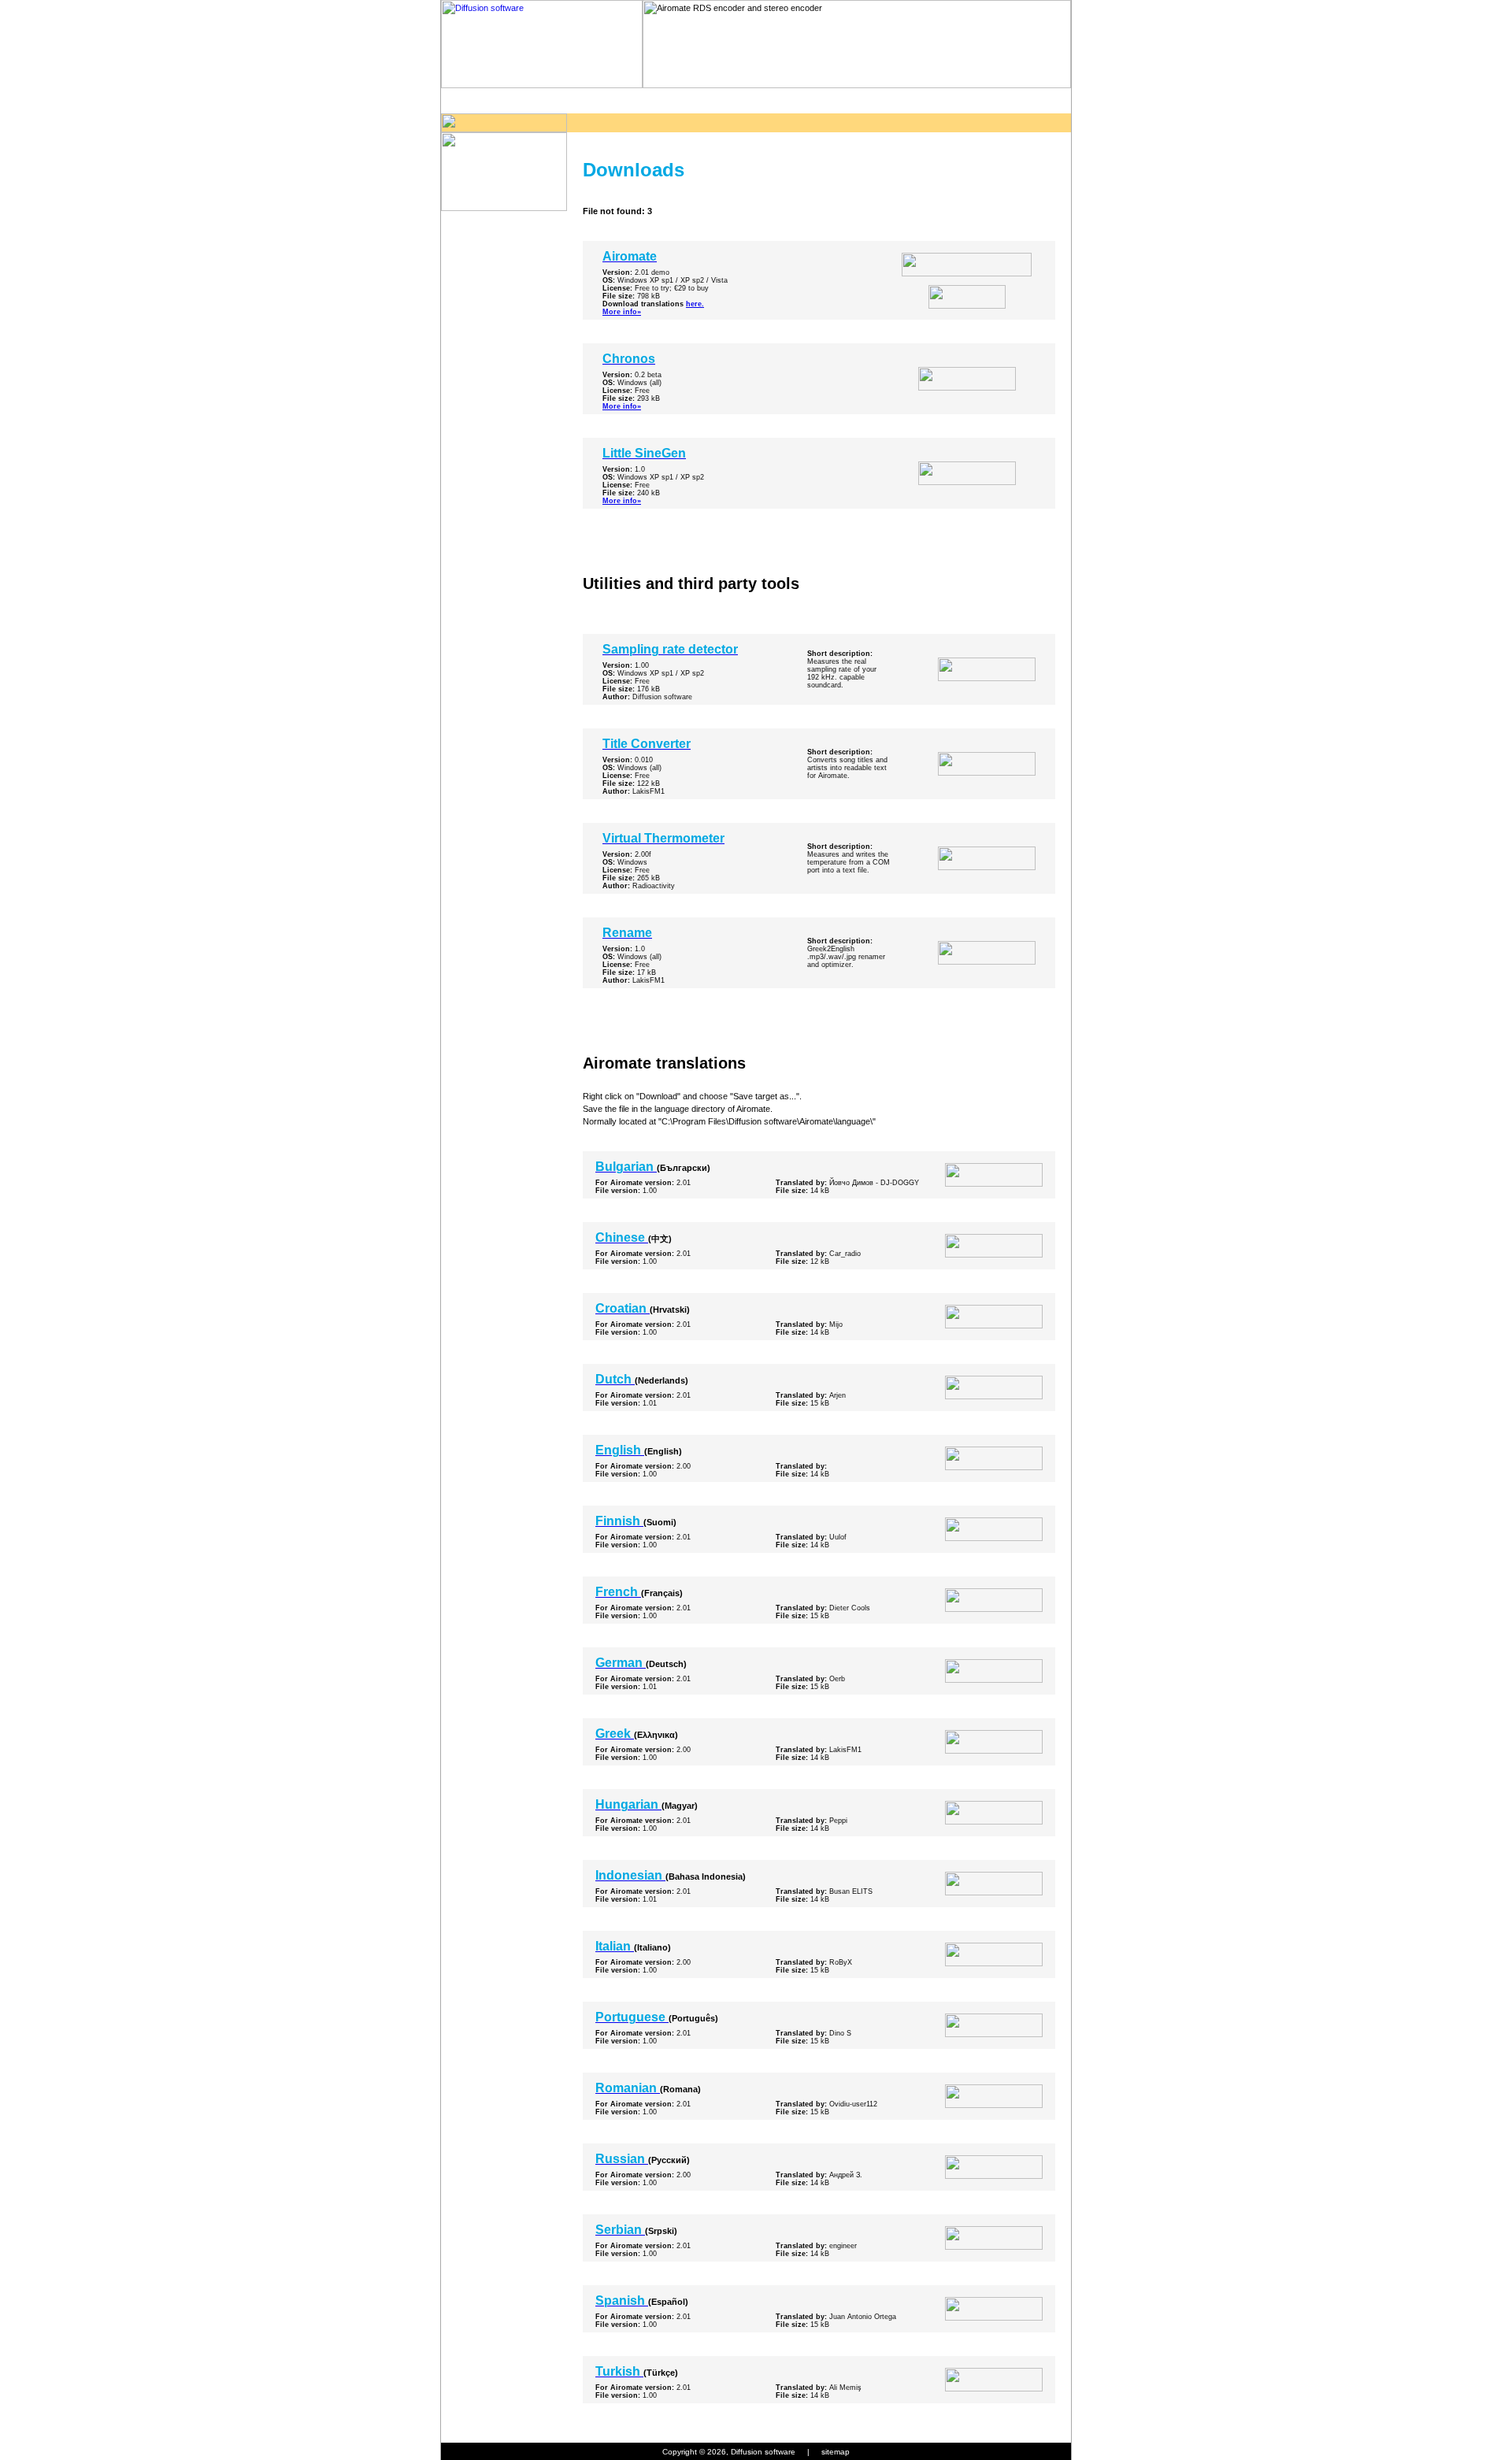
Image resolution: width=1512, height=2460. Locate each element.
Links (875, 100)
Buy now (717, 100)
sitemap (836, 2452)
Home (480, 100)
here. (695, 304)
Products (560, 100)
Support (796, 100)
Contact (953, 100)
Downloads (638, 100)
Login (1032, 100)
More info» (622, 312)
